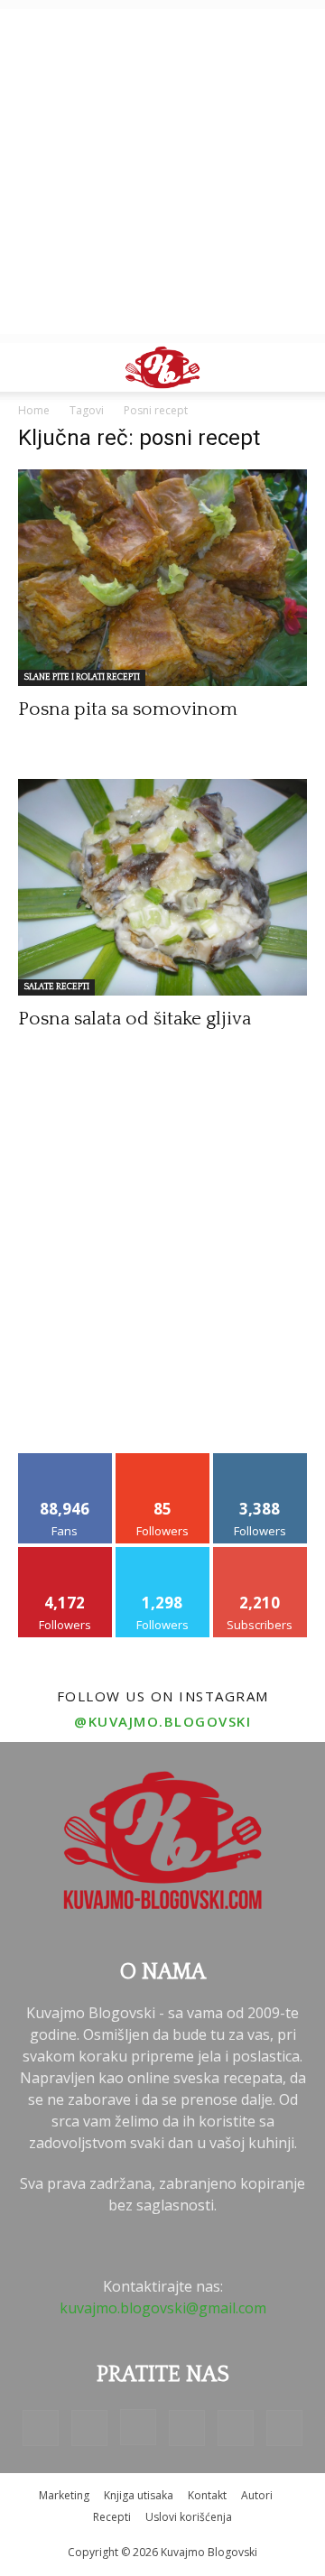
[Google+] (89, 2428)
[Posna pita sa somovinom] (162, 578)
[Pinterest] (187, 2428)
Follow (163, 1460)
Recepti (112, 2517)
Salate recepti (56, 987)
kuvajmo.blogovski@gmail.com (163, 2308)
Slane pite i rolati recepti (82, 677)
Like (65, 1460)
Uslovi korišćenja (189, 2517)
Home (34, 410)
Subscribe (260, 1554)
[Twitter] (236, 2428)
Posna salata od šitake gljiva (135, 1019)
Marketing (64, 2495)
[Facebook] (41, 2428)
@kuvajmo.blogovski (162, 1721)
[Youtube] (284, 2428)
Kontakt (207, 2495)
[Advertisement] (162, 171)
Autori (257, 2495)
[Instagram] (138, 2427)
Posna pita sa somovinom (128, 709)
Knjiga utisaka (139, 2495)
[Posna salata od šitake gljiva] (162, 887)
